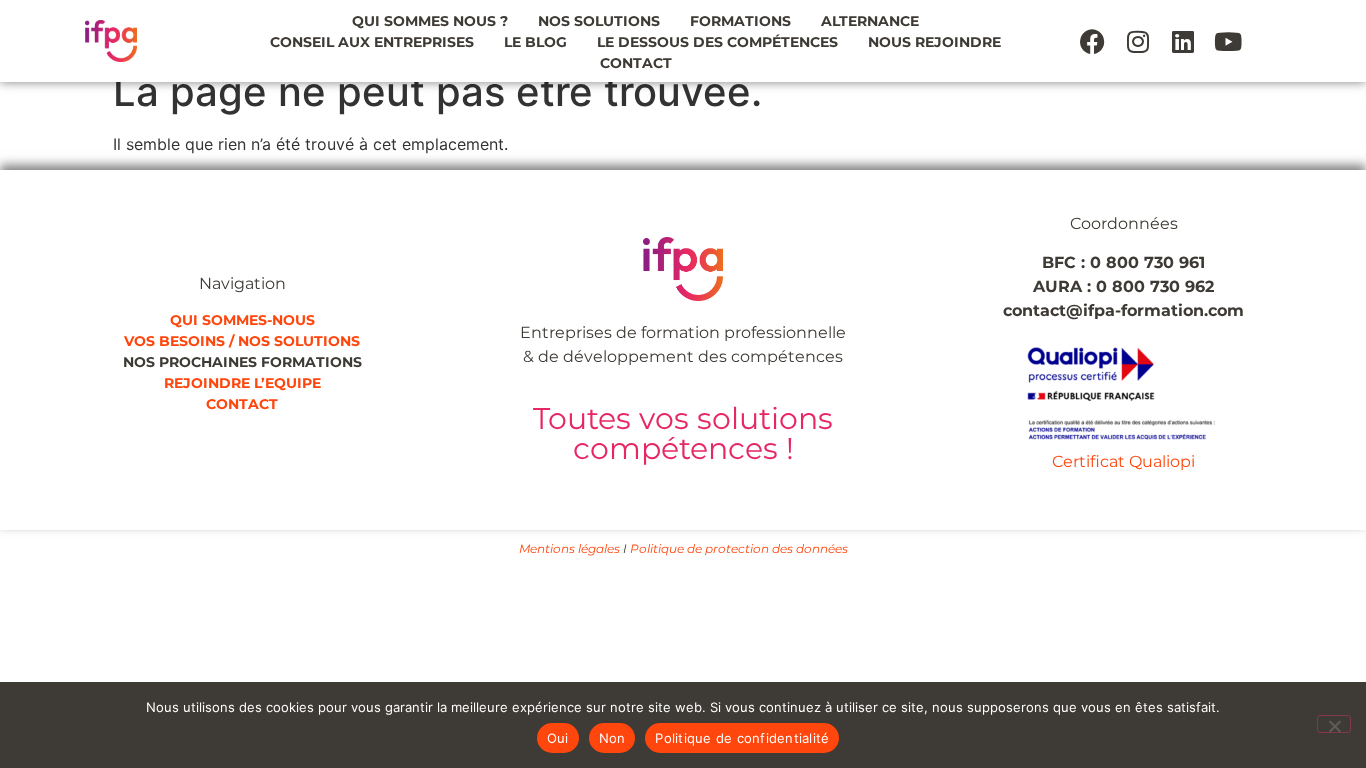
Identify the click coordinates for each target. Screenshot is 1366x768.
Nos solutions (599, 21)
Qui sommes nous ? (430, 21)
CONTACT (242, 404)
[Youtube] (1228, 41)
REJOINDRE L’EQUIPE (242, 383)
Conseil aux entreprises (372, 42)
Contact (636, 63)
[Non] (1334, 724)
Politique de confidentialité (742, 738)
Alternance (870, 21)
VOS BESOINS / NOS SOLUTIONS (242, 341)
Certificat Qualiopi (1123, 461)
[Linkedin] (1183, 41)
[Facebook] (1093, 41)
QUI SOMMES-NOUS (242, 320)
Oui (558, 738)
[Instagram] (1138, 41)
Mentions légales (569, 548)
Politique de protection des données (739, 548)
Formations (740, 21)
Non (612, 738)
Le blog (535, 42)
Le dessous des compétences (717, 42)
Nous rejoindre (934, 42)
